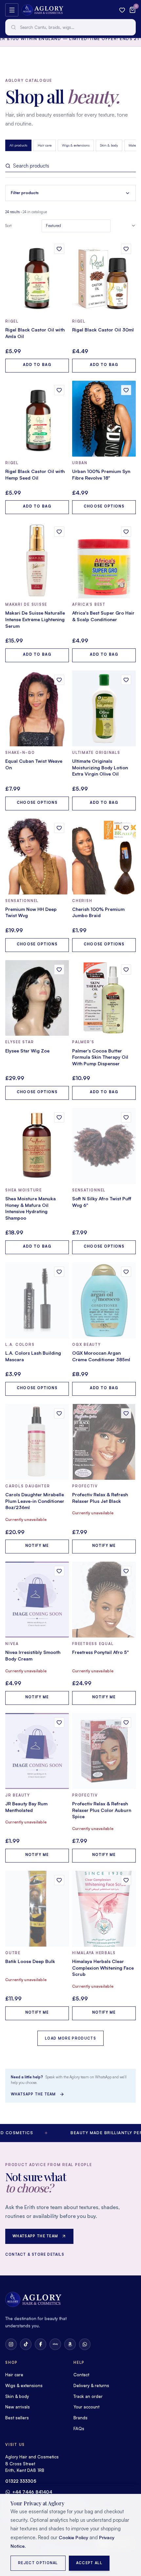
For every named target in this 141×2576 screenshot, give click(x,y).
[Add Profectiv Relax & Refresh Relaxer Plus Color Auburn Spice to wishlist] (126, 1722)
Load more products (70, 2038)
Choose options (104, 506)
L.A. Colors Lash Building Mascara (33, 1356)
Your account (86, 2407)
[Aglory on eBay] (55, 2344)
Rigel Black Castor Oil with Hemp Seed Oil (35, 475)
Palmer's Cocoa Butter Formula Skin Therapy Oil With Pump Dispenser (100, 1057)
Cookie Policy (73, 2537)
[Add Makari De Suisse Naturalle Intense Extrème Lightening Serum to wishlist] (59, 532)
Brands (81, 2418)
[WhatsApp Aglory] (85, 2344)
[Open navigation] (12, 10)
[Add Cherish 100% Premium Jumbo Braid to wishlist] (126, 828)
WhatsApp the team (33, 2094)
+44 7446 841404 (32, 2492)
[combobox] (70, 27)
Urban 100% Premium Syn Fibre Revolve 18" (101, 475)
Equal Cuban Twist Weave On (34, 764)
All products (18, 145)
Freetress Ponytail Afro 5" (101, 1652)
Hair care (45, 145)
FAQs (79, 2429)
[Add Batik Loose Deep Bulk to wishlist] (59, 1880)
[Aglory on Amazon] (70, 2344)
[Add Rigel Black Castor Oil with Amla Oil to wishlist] (59, 249)
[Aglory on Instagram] (11, 2344)
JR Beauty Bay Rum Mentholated (26, 1807)
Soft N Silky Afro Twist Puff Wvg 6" (102, 1202)
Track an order (88, 2396)
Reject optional (38, 2563)
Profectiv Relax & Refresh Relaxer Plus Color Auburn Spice (102, 1810)
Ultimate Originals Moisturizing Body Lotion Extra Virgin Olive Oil (100, 767)
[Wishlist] (122, 10)
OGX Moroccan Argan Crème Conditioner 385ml (101, 1356)
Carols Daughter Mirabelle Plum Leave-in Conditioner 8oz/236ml (35, 1501)
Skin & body (109, 145)
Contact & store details (35, 2254)
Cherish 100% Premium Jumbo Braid (98, 912)
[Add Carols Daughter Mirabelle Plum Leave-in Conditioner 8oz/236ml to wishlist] (59, 1413)
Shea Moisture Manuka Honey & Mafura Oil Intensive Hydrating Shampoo (30, 1208)
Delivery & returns (91, 2385)
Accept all (89, 2563)
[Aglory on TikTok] (26, 2344)
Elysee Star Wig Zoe (27, 1051)
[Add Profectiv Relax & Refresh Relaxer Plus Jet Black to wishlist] (126, 1413)
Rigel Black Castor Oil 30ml (103, 330)
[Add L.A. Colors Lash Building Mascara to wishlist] (59, 1272)
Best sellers (17, 2418)
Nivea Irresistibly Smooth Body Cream (33, 1655)
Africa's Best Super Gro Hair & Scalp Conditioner (103, 616)
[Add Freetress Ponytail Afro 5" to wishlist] (126, 1571)
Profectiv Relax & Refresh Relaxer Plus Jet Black (100, 1498)
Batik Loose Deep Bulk (30, 1961)
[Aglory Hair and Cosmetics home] (42, 10)
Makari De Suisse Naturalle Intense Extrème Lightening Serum (35, 619)
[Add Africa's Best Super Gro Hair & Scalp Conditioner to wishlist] (126, 532)
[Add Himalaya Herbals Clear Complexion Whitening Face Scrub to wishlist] (126, 1880)
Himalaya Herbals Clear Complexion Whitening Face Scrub (103, 1968)
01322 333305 (21, 2481)
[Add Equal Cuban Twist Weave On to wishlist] (59, 680)
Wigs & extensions (76, 145)
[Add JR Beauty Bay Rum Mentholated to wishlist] (59, 1722)
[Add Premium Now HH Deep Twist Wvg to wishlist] (59, 828)
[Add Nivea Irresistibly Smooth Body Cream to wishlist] (59, 1571)
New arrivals (18, 2407)
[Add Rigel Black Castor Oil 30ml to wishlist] (126, 249)
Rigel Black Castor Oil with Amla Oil (35, 333)
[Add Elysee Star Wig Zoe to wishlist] (59, 970)
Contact (81, 2375)
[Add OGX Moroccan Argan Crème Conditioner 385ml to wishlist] (126, 1272)
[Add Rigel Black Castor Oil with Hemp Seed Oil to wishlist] (59, 390)
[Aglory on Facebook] (40, 2344)
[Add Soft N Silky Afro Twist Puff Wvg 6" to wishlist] (126, 1117)
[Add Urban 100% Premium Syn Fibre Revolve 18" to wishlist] (126, 390)
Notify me (37, 1546)
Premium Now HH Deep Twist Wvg (31, 912)
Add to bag (37, 365)
